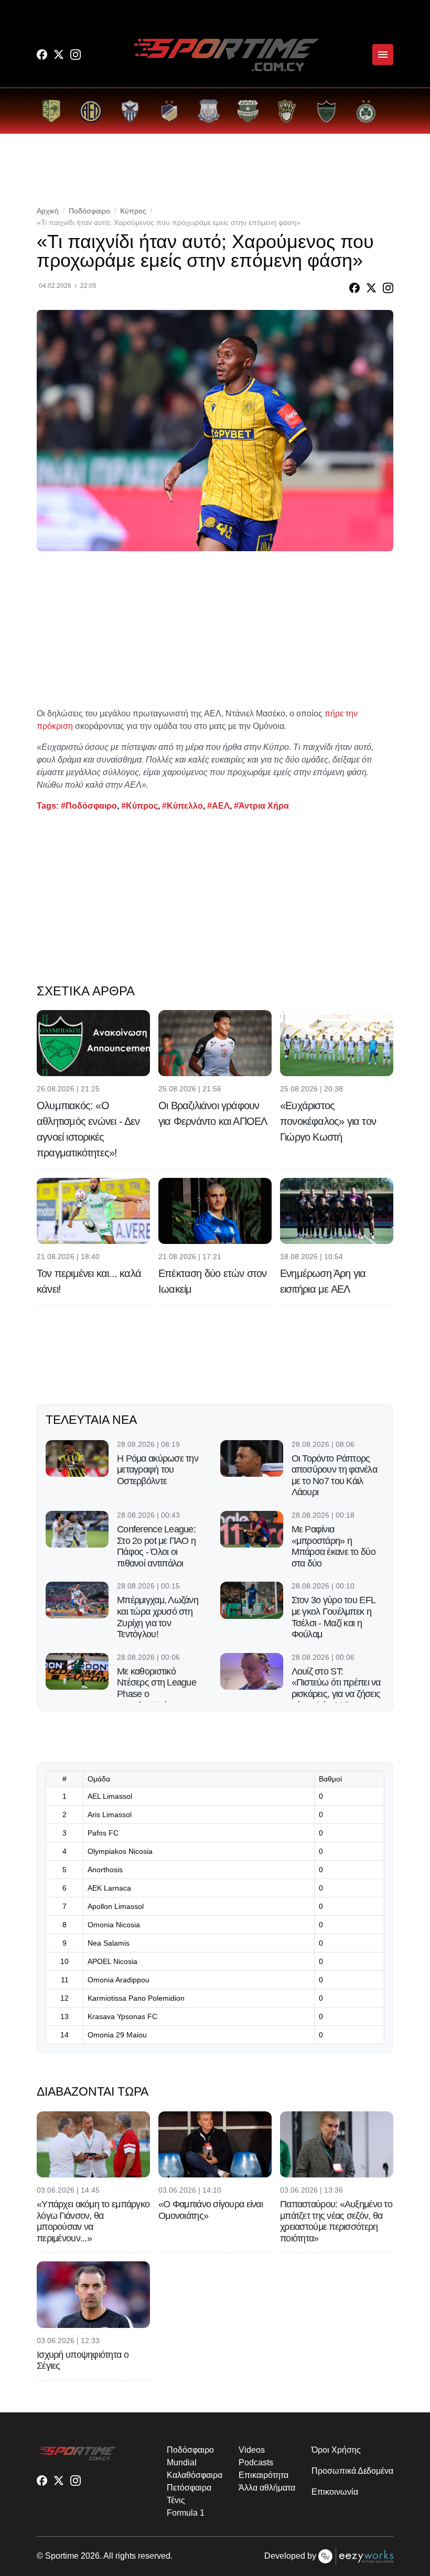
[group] (51, 111)
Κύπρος (133, 211)
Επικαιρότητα (263, 2475)
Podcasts (256, 2462)
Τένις (176, 2500)
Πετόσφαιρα (189, 2488)
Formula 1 (185, 2513)
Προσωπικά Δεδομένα (352, 2471)
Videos (252, 2450)
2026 (90, 2556)
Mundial (181, 2462)
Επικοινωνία (335, 2492)
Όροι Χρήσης (336, 2450)
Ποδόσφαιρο (89, 211)
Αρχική (48, 211)
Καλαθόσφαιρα (194, 2475)
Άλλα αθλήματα (267, 2488)
